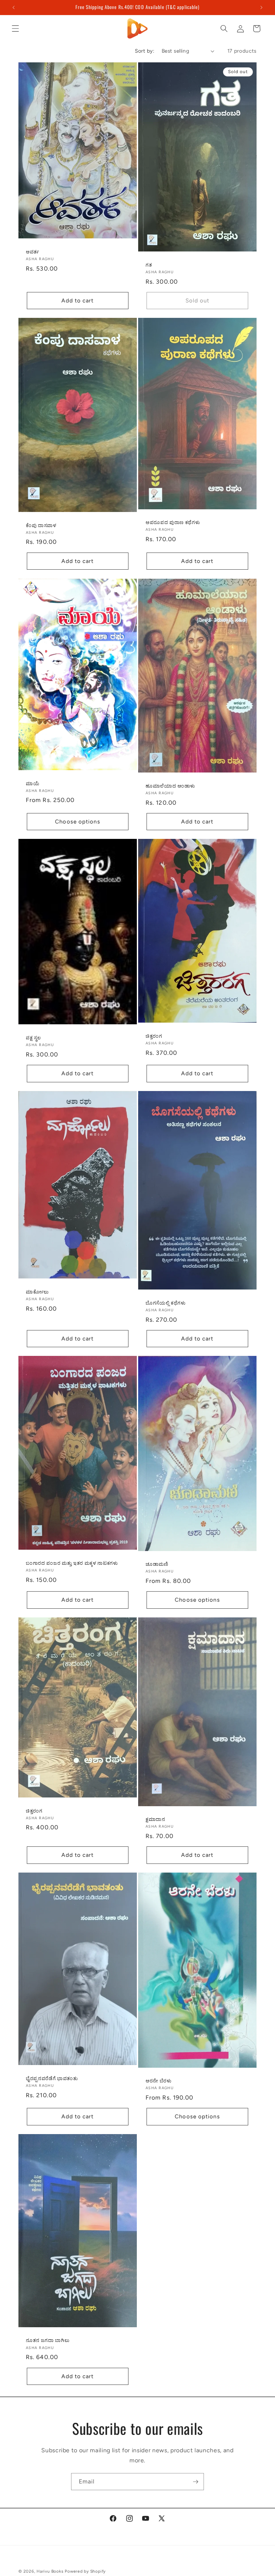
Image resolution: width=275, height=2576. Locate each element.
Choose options (77, 821)
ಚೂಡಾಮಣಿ (157, 1564)
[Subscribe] (196, 2482)
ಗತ (149, 265)
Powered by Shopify (85, 2571)
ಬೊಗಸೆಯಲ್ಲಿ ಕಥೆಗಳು (166, 1303)
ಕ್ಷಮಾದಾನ (155, 1819)
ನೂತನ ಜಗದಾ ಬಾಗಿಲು (48, 2340)
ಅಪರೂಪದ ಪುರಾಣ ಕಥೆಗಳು (173, 523)
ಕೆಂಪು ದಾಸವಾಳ (41, 525)
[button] (15, 28)
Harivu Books (50, 2571)
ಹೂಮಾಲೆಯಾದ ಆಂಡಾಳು (170, 786)
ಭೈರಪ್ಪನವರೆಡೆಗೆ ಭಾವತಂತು (52, 2078)
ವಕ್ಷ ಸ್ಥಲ (33, 1038)
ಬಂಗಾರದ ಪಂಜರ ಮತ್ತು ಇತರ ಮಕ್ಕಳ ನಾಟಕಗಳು (72, 1563)
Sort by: (145, 51)
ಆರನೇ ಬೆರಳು (159, 2081)
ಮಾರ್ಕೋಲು (37, 1292)
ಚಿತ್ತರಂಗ (154, 1036)
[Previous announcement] (14, 7)
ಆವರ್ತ (33, 252)
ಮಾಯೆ (33, 783)
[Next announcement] (261, 7)
